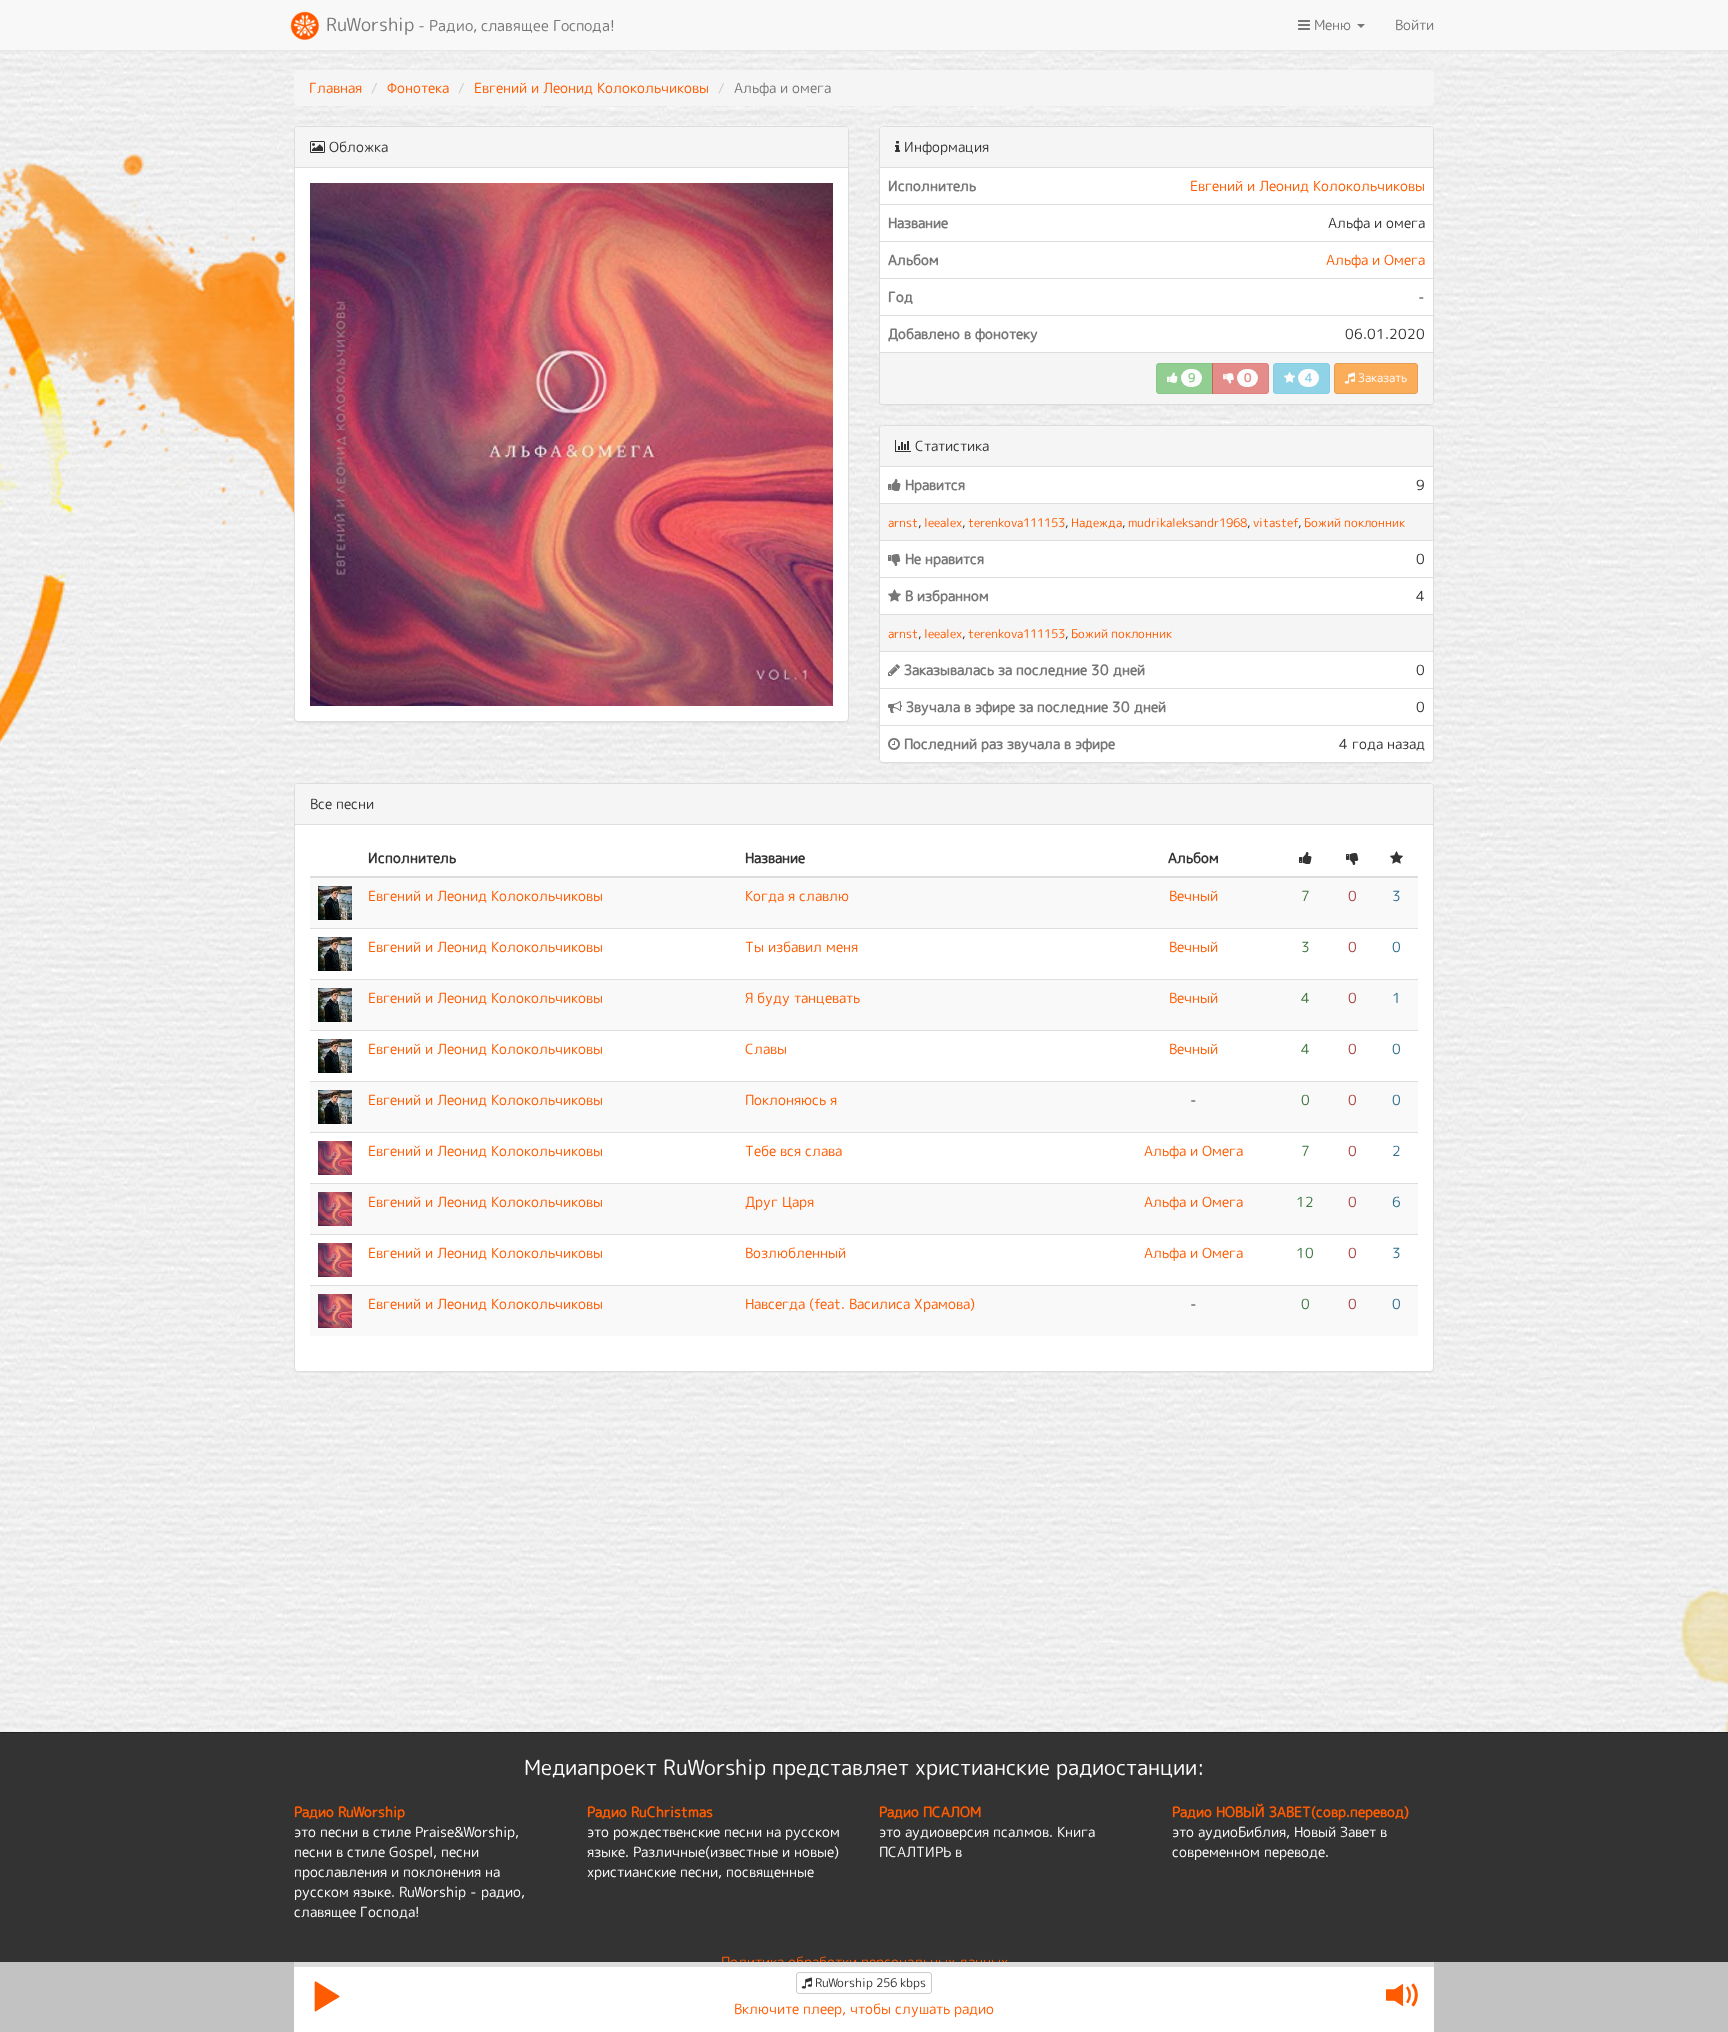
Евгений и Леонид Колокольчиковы (591, 87)
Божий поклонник (1354, 522)
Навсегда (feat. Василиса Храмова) (860, 1303)
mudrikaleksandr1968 (1187, 522)
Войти (1414, 24)
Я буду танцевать (802, 997)
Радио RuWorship (349, 1811)
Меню (1332, 24)
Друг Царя (779, 1201)
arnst (903, 522)
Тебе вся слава (793, 1150)
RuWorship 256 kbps (869, 1982)
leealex (943, 522)
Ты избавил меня (801, 946)
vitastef (1275, 522)
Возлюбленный (795, 1252)
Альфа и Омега (1375, 259)
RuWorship (468, 24)
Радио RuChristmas (650, 1811)
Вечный (1193, 895)
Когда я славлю (797, 895)
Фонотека (418, 87)
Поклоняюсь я (791, 1099)
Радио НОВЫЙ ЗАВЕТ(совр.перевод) (1290, 1811)
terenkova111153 (1016, 522)
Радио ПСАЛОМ (930, 1811)
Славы (766, 1048)
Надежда (1096, 522)
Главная (335, 87)
